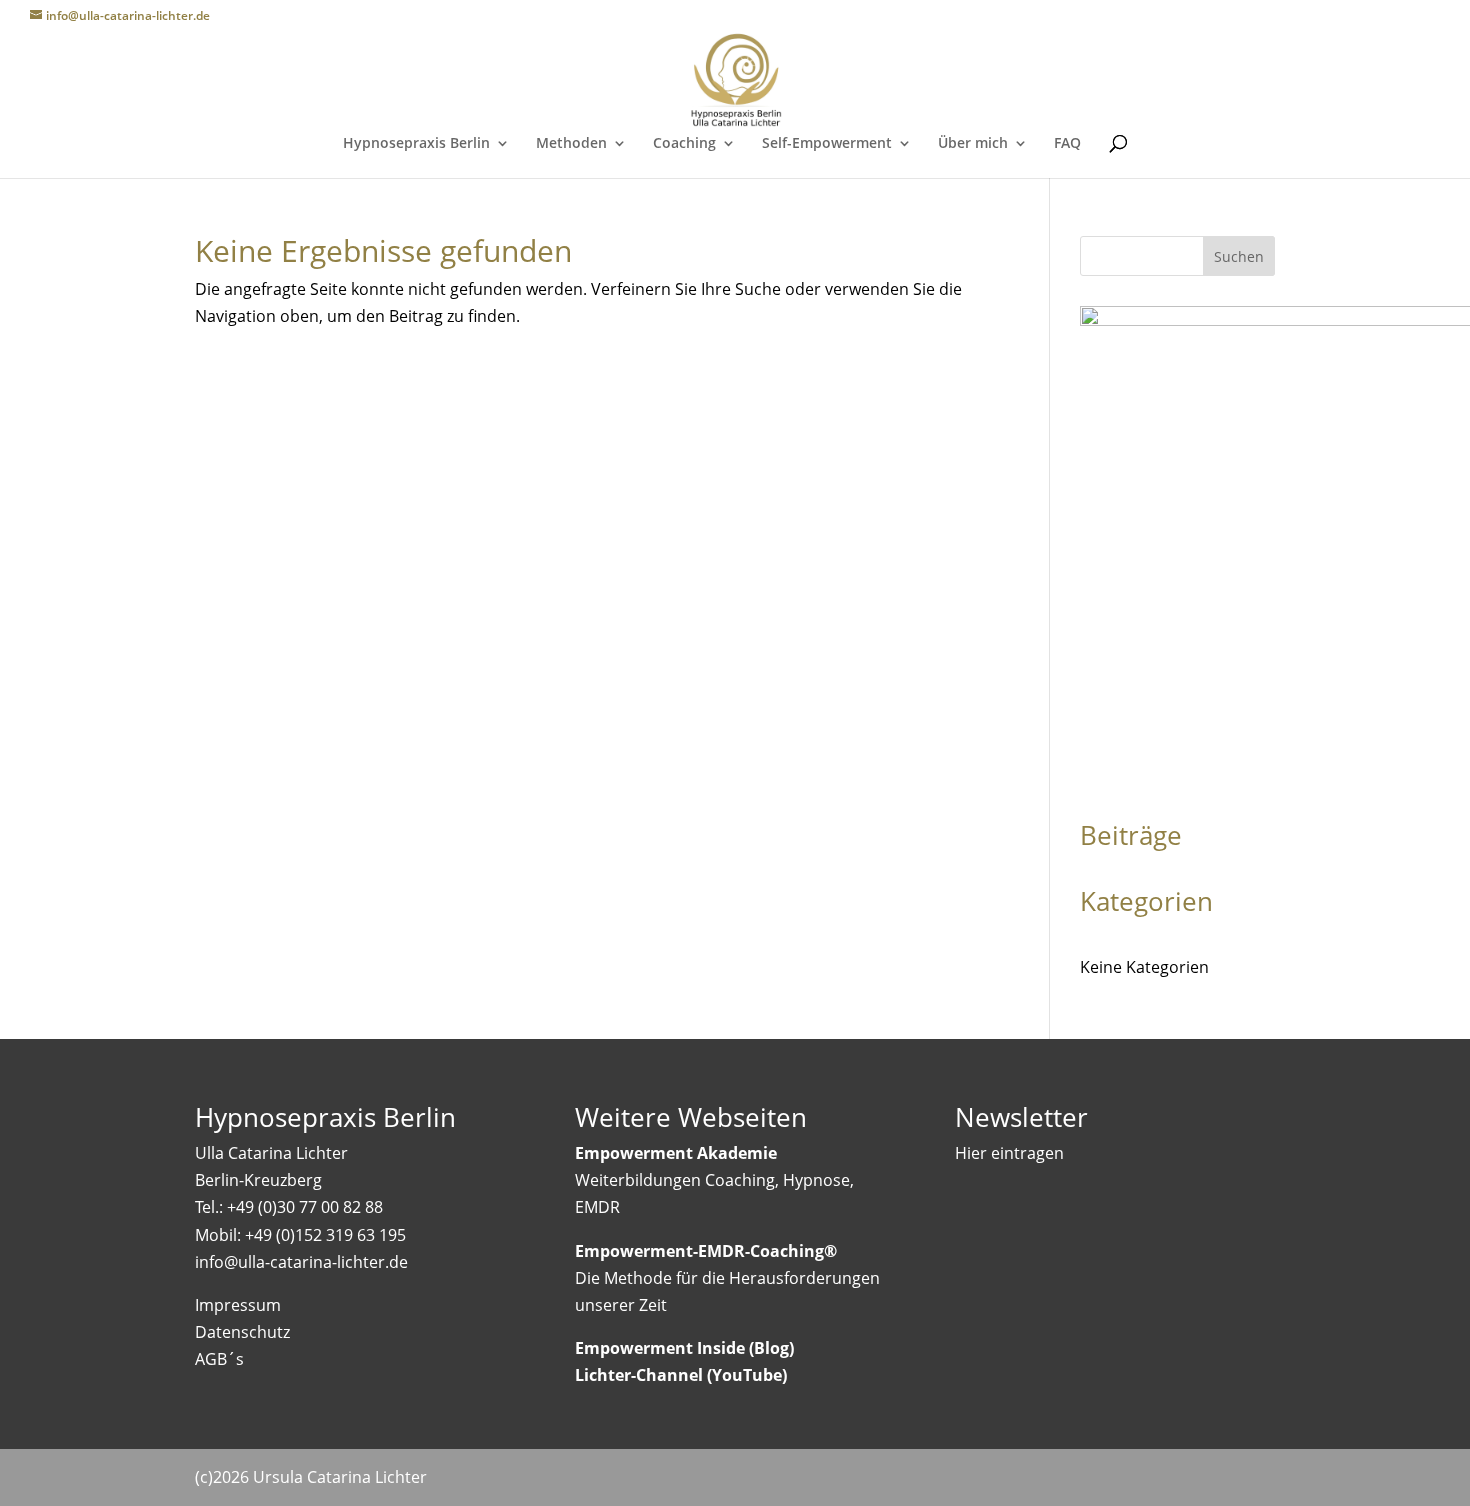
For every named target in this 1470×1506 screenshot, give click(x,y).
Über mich (973, 144)
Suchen (1239, 256)
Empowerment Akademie (676, 1153)
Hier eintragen (1009, 1153)
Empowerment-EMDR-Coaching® (706, 1251)
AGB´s (219, 1359)
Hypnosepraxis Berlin (416, 144)
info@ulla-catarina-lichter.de (301, 1262)
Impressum (238, 1305)
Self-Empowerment (827, 144)
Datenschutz (242, 1332)
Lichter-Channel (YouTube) (681, 1375)
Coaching (684, 144)
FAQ (1067, 144)
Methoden (571, 144)
